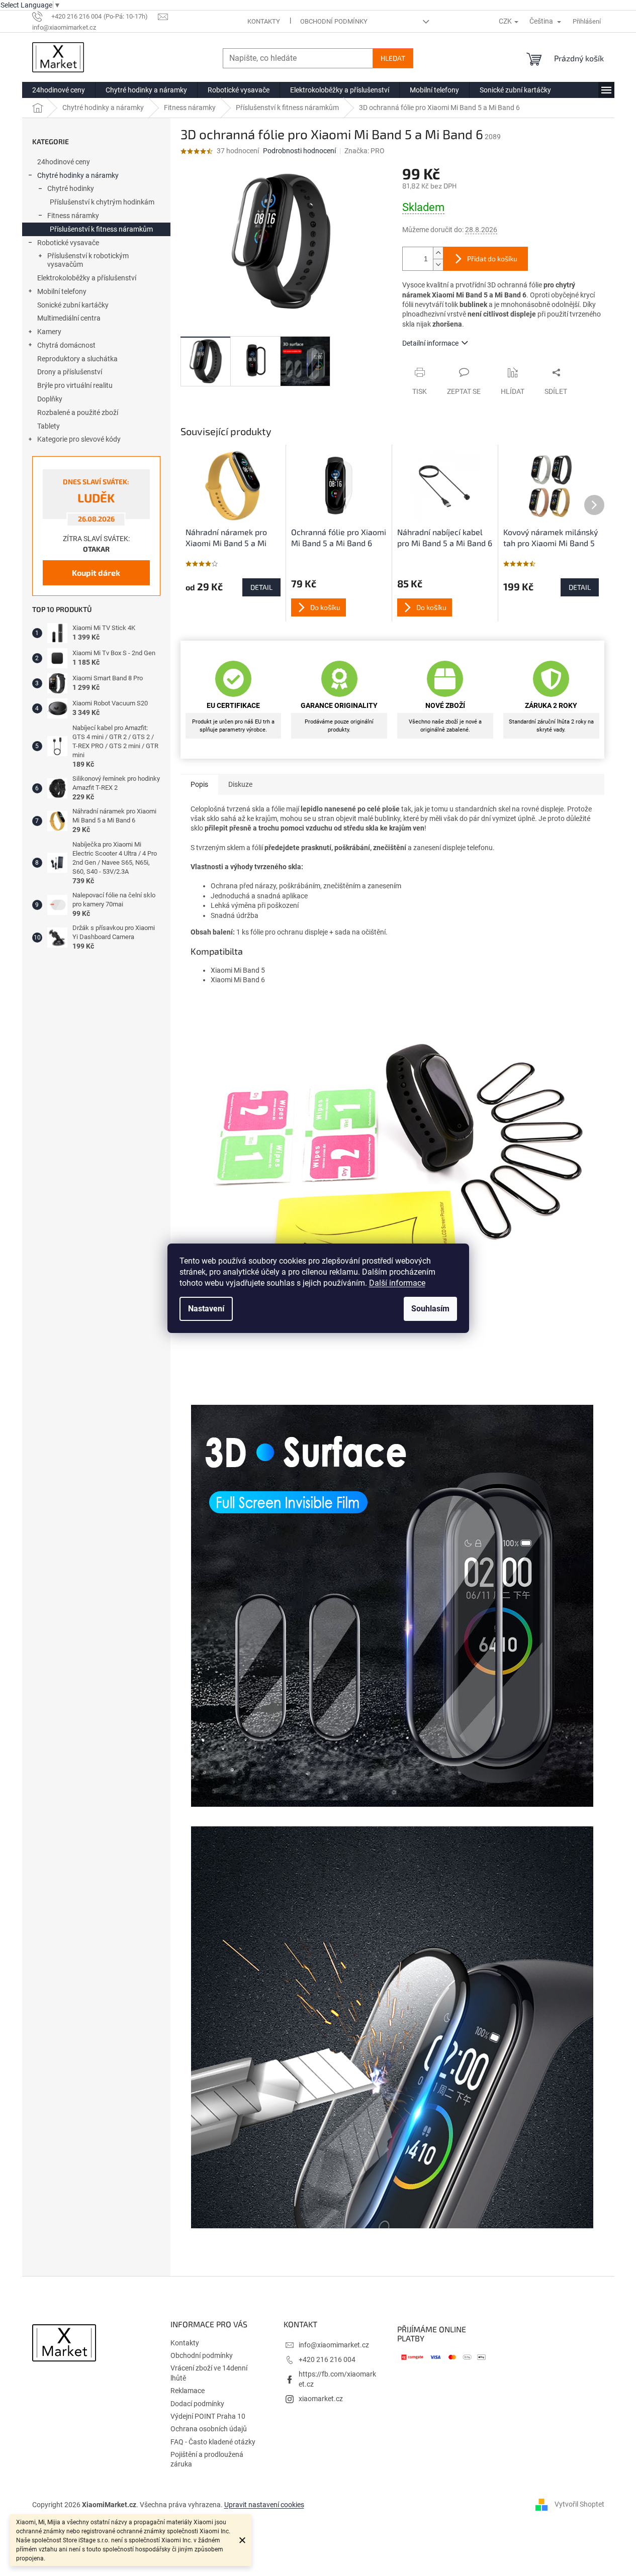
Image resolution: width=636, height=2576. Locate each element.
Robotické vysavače (68, 243)
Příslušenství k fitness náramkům (101, 229)
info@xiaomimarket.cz (334, 2345)
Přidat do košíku (492, 259)
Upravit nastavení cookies (264, 2505)
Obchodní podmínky (334, 21)
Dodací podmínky (197, 2404)
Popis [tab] (199, 784)
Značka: (365, 151)
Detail (261, 587)
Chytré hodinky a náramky (78, 175)
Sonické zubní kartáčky (73, 305)
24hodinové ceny (64, 162)
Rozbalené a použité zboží (78, 413)
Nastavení (206, 1309)
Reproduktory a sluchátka (77, 359)
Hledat (393, 58)
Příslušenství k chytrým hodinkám (102, 202)
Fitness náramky (73, 216)
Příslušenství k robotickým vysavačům (88, 260)
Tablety (49, 426)
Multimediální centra (69, 318)
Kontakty (264, 21)
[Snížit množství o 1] (438, 265)
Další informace (397, 1283)
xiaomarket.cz (321, 2399)
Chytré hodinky (71, 188)
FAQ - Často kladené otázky (213, 2442)
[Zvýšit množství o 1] (438, 253)
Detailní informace (430, 343)
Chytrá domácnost (66, 345)
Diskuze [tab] (240, 784)
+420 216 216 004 (327, 2359)
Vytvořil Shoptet (579, 2504)
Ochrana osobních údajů (209, 2429)
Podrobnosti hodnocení (299, 151)
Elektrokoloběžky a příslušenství (87, 278)
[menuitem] (59, 90)
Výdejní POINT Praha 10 (208, 2416)
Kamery (49, 332)
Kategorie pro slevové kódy (79, 439)
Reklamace (188, 2391)
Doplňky (50, 399)
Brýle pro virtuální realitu (75, 385)
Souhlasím (430, 1309)
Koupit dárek (96, 573)
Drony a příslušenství (70, 372)
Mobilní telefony (62, 291)
